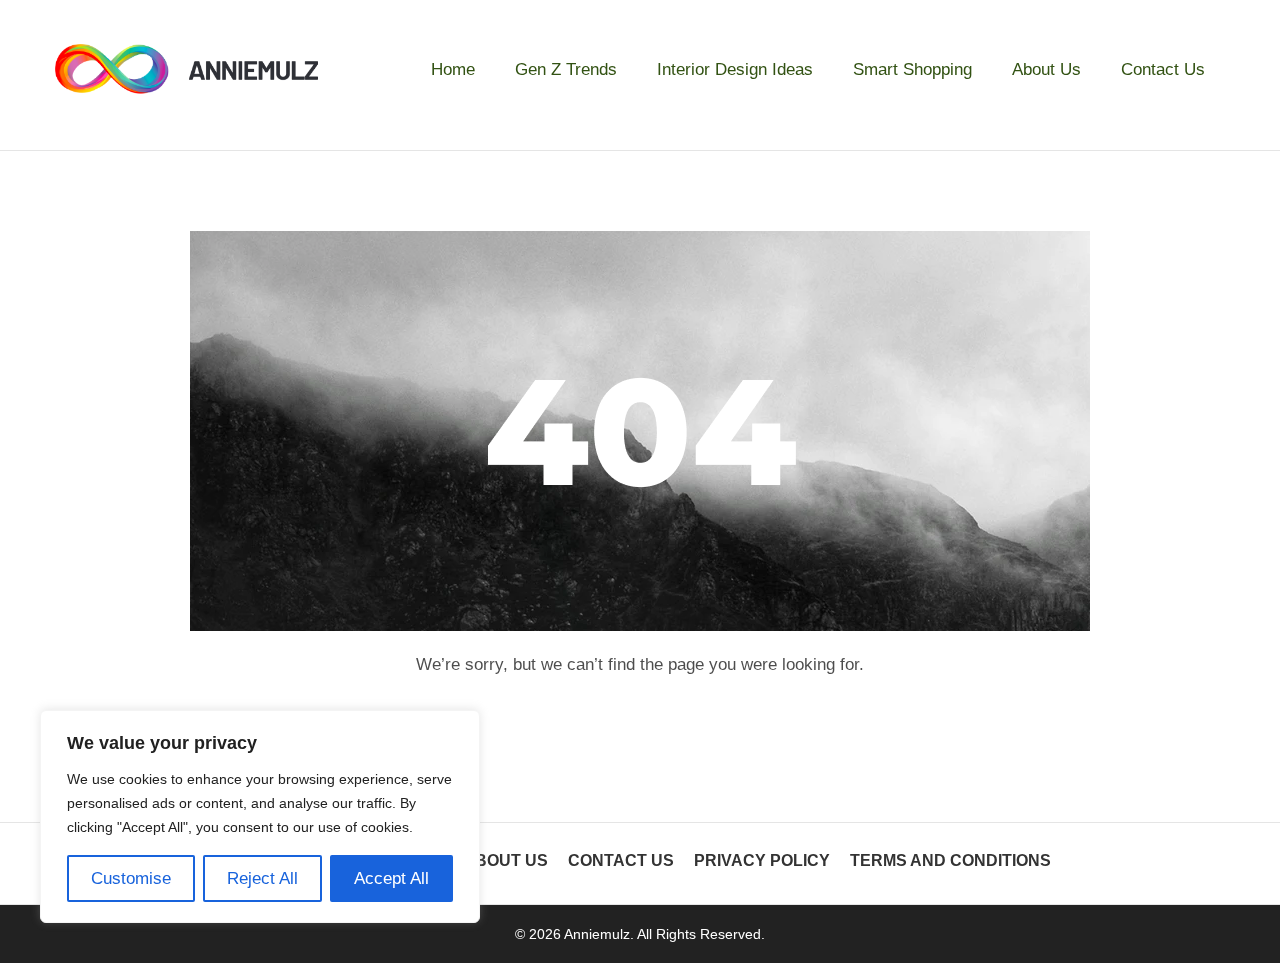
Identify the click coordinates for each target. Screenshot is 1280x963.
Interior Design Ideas (735, 69)
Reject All (262, 878)
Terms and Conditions (950, 860)
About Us (1046, 69)
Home (453, 69)
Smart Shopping (912, 69)
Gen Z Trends (566, 69)
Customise (131, 878)
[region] (260, 816)
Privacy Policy (762, 860)
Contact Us (1163, 69)
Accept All (391, 878)
